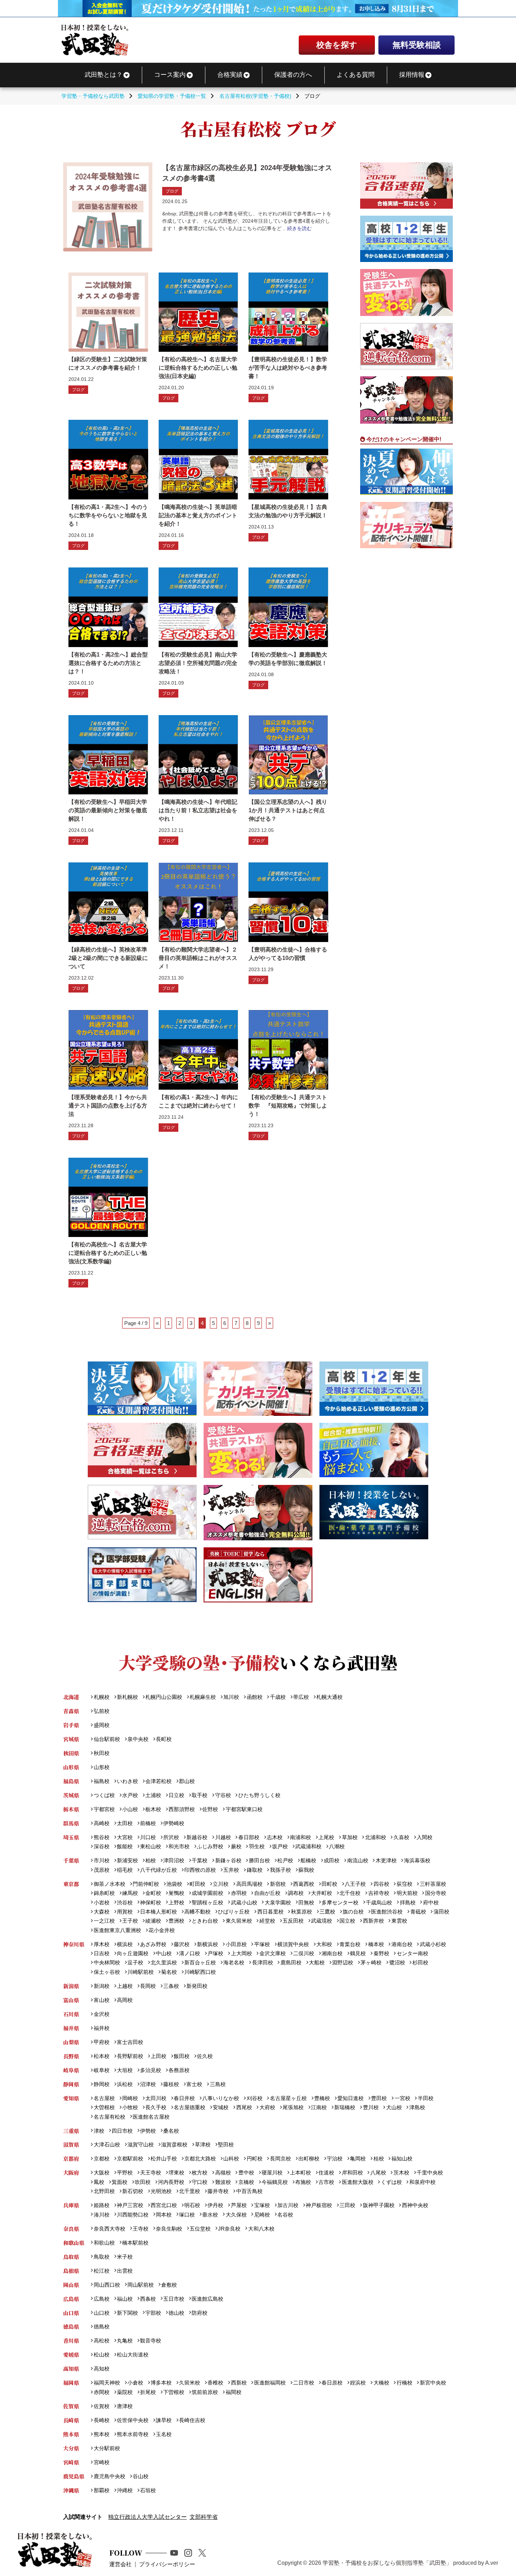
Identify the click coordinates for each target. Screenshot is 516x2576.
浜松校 (125, 2084)
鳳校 (99, 2182)
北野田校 (104, 2191)
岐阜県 (71, 2070)
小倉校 (135, 2383)
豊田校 (379, 2098)
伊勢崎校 (174, 1823)
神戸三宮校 (130, 2205)
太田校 (125, 1823)
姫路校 (101, 2205)
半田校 (425, 2098)
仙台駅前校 (107, 1739)
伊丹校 (215, 2205)
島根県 (71, 2271)
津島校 (417, 2107)
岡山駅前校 (141, 2285)
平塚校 (262, 1944)
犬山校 (394, 2107)
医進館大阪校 (358, 2182)
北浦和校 (375, 1837)
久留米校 (190, 2383)
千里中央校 (430, 2173)
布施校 (303, 2182)
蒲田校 (441, 1912)
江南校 (319, 2107)
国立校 (347, 1921)
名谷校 (285, 2215)
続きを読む (299, 228)
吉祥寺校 (379, 1893)
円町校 (254, 2158)
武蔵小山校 (244, 1902)
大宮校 (125, 1837)
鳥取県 (71, 2257)
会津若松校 (158, 1781)
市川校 (101, 1860)
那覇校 (101, 2490)
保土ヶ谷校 (107, 1972)
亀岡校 (358, 2158)
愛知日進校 (350, 2098)
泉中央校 (138, 1739)
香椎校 (215, 2383)
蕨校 (236, 1846)
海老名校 (234, 1962)
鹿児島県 (74, 2476)
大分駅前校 (107, 2448)
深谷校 (101, 1846)
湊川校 (101, 2215)
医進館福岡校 (270, 2383)
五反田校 (293, 1921)
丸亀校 (125, 2340)
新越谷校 (197, 1837)
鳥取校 (101, 2257)
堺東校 (176, 2173)
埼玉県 (71, 1837)
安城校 (221, 2107)
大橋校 (381, 2383)
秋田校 (101, 1753)
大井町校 (322, 1893)
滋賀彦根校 (174, 2144)
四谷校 (381, 1884)
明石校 (192, 2205)
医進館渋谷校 (387, 1912)
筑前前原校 (205, 2392)
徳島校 (101, 2326)
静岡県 (71, 2084)
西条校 (148, 2299)
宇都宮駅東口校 (244, 1809)
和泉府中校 (422, 2182)
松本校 (101, 2056)
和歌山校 (104, 2243)
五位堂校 (200, 2229)
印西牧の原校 (200, 1870)
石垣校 (148, 2490)
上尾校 (326, 1837)
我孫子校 (280, 1870)
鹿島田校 (291, 1962)
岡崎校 (130, 2098)
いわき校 (127, 1781)
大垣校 (125, 2070)
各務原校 (179, 2070)
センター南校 (412, 1953)
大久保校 (236, 2215)
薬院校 (125, 2392)
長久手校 (156, 2107)
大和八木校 (261, 2229)
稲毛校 (125, 1870)
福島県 (71, 1781)
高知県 (71, 2369)
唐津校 (125, 2406)
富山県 (71, 2000)
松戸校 (285, 1860)
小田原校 (236, 1944)
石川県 (71, 2014)
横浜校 (125, 1944)
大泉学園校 (278, 1902)
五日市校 (174, 2299)
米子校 (125, 2257)
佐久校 (205, 2056)
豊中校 (246, 2173)
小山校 (130, 1809)
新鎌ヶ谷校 (228, 1860)
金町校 (153, 1893)
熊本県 (71, 2434)
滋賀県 (71, 2144)
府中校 (431, 1902)
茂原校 (101, 1870)
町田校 (197, 1884)
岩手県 (71, 1725)
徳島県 (71, 2326)
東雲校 (399, 1921)
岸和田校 (352, 2173)
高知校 (101, 2369)
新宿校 (278, 1884)
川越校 (223, 1837)
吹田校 (143, 2182)
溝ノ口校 (190, 1953)
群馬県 (71, 1823)
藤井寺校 (218, 2191)
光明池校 (161, 2191)
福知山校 (402, 2158)
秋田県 (71, 1753)
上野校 (176, 1902)
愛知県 (71, 2098)
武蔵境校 (322, 1921)
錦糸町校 (104, 1893)
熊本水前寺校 (133, 2434)
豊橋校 (322, 2098)
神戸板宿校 (319, 2205)
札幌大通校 (329, 1697)
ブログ (172, 191)
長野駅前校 (130, 2056)
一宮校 (402, 2098)
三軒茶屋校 (433, 1884)
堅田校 (226, 2144)
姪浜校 (358, 2383)
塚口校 (187, 2215)
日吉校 (101, 1953)
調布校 (296, 1893)
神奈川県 (74, 1944)
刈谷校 (254, 2098)
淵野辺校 (343, 1962)
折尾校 (148, 2392)
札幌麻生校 (203, 1697)
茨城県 (71, 1795)
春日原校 (332, 2383)
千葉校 (200, 1860)
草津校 (203, 2144)
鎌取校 (254, 1870)
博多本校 (161, 2383)
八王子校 (355, 1884)
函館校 (254, 1697)
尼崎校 (262, 2215)
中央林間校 (107, 1962)
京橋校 (246, 2182)
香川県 (71, 2340)
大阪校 (101, 2173)
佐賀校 (101, 2406)
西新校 (239, 2383)
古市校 (326, 2182)
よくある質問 (356, 75)
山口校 (101, 2313)
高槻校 (223, 2173)
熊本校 (101, 2434)
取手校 (200, 1795)
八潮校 (337, 1846)
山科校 (231, 2158)
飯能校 (125, 1846)
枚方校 (200, 2173)
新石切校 (133, 2191)
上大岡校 (241, 1953)
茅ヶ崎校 (371, 1962)
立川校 (221, 1884)
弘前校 (101, 1711)
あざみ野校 (153, 1944)
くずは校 (391, 2182)
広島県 (71, 2299)
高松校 (101, 2340)
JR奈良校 (229, 2229)
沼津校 (148, 2084)
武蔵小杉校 (433, 1944)
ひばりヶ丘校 (234, 1912)
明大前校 (407, 1893)
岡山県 (71, 2285)
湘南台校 (332, 1953)
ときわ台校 (205, 1921)
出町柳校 (309, 2158)
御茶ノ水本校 (109, 1884)
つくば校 (104, 1795)
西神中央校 (415, 2205)
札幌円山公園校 (164, 1697)
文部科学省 (204, 2517)
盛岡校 (101, 1725)
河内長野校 (171, 2182)
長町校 (164, 1739)
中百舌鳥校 (249, 2191)
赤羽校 (239, 1893)
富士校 (194, 2084)
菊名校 (169, 1972)
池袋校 (174, 1884)
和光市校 (179, 1846)
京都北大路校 (200, 2158)
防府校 (200, 2313)
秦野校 (381, 1953)
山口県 (71, 2313)
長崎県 (71, 2420)
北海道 (71, 1697)
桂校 (379, 2158)
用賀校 (125, 1912)
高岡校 (125, 2000)
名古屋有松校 (109, 2117)
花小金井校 (162, 1930)
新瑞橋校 (345, 2107)
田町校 (329, 1884)
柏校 (151, 1860)
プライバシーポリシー (167, 2564)
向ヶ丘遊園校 (133, 1953)
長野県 (71, 2056)
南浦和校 (300, 1837)
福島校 (101, 1781)
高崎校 (101, 1823)
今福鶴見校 (275, 2182)
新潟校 (101, 1986)
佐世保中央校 (133, 2420)
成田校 (332, 1860)
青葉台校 (350, 1944)
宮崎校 (101, 2462)
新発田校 (197, 1986)
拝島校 (408, 1902)
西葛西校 (304, 1884)
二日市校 (304, 2383)
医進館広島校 (207, 2299)
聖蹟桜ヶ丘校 (207, 1902)
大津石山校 (107, 2144)
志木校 (275, 1837)
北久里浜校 (164, 1962)
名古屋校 (104, 2098)
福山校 (125, 2299)
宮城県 (71, 1739)
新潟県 (71, 1986)
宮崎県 (71, 2462)
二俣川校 (304, 1953)
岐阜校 (101, 2070)
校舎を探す (337, 45)
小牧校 (130, 2107)
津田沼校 (174, 1860)
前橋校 (148, 1823)
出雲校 (125, 2271)
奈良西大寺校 (109, 2229)
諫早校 (164, 2420)
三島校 (218, 2084)
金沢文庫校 (272, 1953)
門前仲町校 (146, 1884)
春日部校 (249, 1837)
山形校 (101, 1767)
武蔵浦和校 (308, 1846)
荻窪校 (404, 1884)
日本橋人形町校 (158, 1912)
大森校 (101, 1912)
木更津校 (386, 1860)
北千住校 (350, 1893)
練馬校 (130, 1893)
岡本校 (164, 2215)
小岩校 (101, 1902)
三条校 (171, 1986)
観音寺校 (151, 2340)
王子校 (130, 1921)
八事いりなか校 (221, 2098)
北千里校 (190, 2191)
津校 (99, 2131)
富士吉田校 (130, 2042)
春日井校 (184, 2098)
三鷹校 (327, 1912)
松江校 (101, 2271)
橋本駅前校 (135, 2243)
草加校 (350, 1837)
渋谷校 (125, 1902)
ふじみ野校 (210, 1846)
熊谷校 (101, 1837)
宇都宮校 (104, 1809)
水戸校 (130, 1795)
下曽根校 (174, 2392)
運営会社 (120, 2564)
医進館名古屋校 (151, 2117)
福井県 (71, 2028)
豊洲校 (176, 1921)
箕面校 (120, 2182)
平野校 (125, 2173)
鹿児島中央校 (109, 2476)
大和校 (324, 1944)
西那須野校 (182, 1809)
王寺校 (141, 2229)
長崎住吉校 (192, 2420)
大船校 (317, 1962)
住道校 (326, 2173)
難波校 (223, 2182)
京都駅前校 (130, 2158)
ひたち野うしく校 (259, 1795)
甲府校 (101, 2042)
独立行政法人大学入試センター (147, 2517)
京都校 (101, 2158)
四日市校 (122, 2131)
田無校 (306, 1902)
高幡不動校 (197, 1912)
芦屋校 (239, 2205)
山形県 (71, 1767)
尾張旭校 (293, 2107)
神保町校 (151, 1902)
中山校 (164, 1953)
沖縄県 (71, 2490)
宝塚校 (262, 2205)
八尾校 (378, 2173)
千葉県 (71, 1860)
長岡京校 (280, 2158)
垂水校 (210, 2215)
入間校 (425, 1837)
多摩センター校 (340, 1902)
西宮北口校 (164, 2205)
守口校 (200, 2182)
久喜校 (401, 1837)
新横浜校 (207, 1944)
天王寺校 (151, 2173)
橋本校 (376, 1944)
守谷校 (223, 1795)
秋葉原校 (301, 1912)
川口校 (148, 1837)
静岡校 (101, 2084)
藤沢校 (182, 1944)
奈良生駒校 (169, 2229)
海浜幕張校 (417, 1860)
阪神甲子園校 (379, 2205)
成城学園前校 (207, 1893)
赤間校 (101, 2392)
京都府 (71, 2158)
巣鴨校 (176, 1893)
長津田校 (262, 1962)
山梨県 (71, 2042)
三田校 (347, 2205)
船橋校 (308, 1860)
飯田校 (182, 2056)
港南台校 (402, 1944)
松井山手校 (164, 2158)
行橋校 (404, 2383)
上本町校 (300, 2173)
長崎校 (101, 2420)
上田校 (158, 2056)
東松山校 (151, 1846)
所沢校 (171, 1837)
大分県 (71, 2448)
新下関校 (127, 2313)
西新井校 (373, 1921)
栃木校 (153, 1809)
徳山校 (176, 2313)
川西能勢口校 (133, 2215)
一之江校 (104, 1921)
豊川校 (371, 2107)
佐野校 (210, 1809)
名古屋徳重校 (190, 2107)
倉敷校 (169, 2285)
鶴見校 (358, 1953)
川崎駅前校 (141, 1972)
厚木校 (101, 1944)
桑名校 (171, 2131)
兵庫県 (71, 2205)
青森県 (71, 1711)
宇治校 (335, 2158)
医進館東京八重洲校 (117, 1930)
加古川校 (288, 2205)
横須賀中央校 (293, 1944)
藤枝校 (171, 2084)
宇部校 (153, 2313)
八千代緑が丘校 (158, 1870)
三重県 (71, 2131)
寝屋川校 (272, 2173)
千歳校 (278, 1697)
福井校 (101, 2028)
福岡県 (71, 2383)
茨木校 (401, 2173)
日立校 (176, 1795)
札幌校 (101, 1697)
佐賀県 (71, 2406)
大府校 (267, 2107)
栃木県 (71, 1809)
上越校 (125, 1986)
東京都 (71, 1884)
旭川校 (231, 1697)
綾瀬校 (153, 1921)
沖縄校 (125, 2490)
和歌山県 (74, 2243)
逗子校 (135, 1962)
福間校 (233, 2392)
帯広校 (301, 1697)
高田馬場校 (249, 1884)
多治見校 (151, 2070)
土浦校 (153, 1795)
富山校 (101, 2000)
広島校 (101, 2299)
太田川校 (156, 2098)
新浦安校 (127, 1860)
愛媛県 (71, 2355)
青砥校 (418, 1912)
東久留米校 (239, 1921)
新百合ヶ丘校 (200, 1962)
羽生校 (257, 1846)
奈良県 (71, 2229)
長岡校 (148, 1986)
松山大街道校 (133, 2355)
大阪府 (71, 2173)
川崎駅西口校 (200, 1972)
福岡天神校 (107, 2383)
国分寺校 (435, 1893)
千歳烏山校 (379, 1902)
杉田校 (420, 1962)
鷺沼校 (397, 1962)
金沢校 (101, 2014)
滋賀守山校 (141, 2144)
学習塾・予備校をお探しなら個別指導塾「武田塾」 (387, 2563)
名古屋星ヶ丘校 (288, 2098)
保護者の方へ (293, 75)
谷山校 (141, 2476)
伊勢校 (148, 2131)
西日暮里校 (270, 1912)
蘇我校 (306, 1870)
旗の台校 (353, 1912)
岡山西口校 (107, 2285)
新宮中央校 (433, 2383)
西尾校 (244, 2107)
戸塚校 (215, 1953)
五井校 (231, 1870)
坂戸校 (280, 1846)
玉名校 (164, 2434)
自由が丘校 (267, 1893)
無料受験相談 (417, 45)
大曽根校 (104, 2107)
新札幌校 (127, 1697)
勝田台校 (259, 1860)
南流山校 (358, 1860)
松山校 (101, 2355)
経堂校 (267, 1921)
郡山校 (187, 1781)
